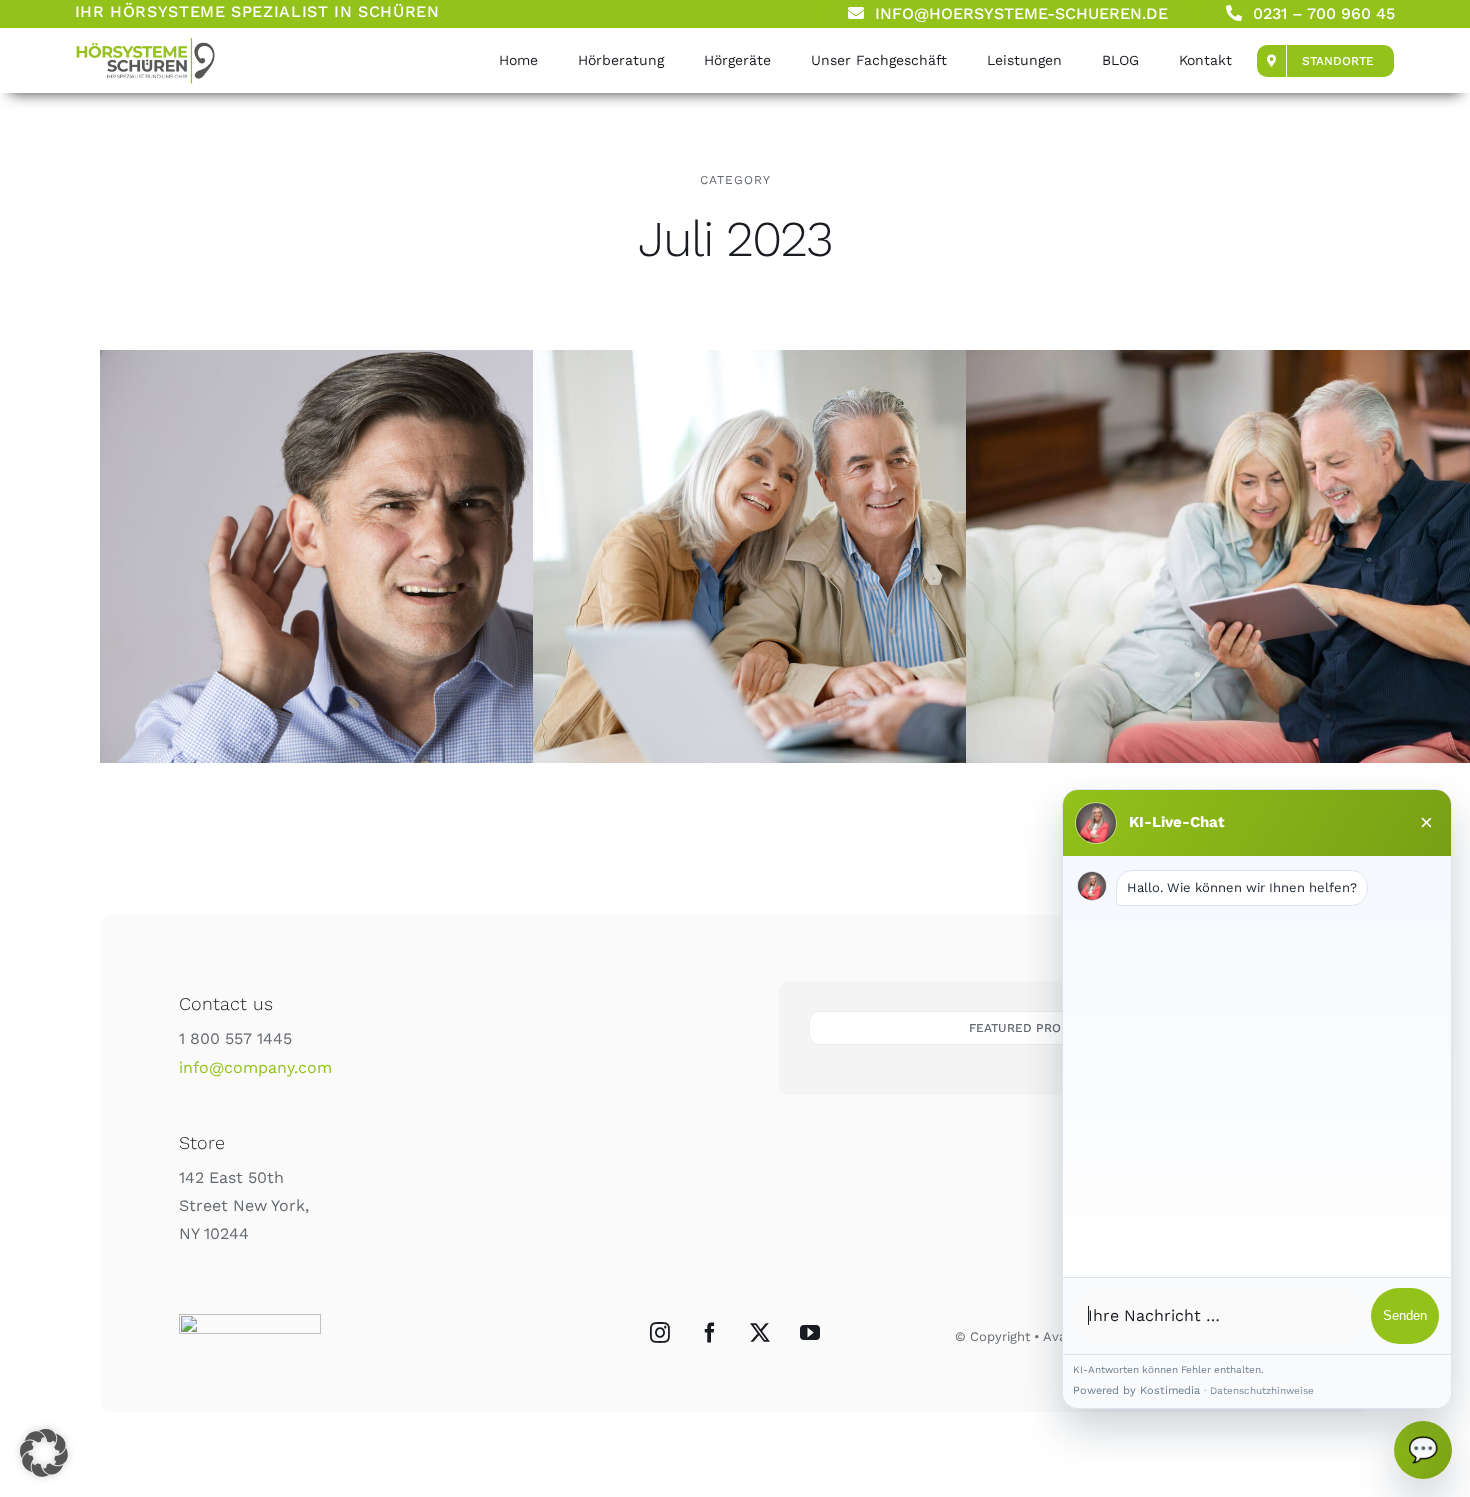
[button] (44, 1453)
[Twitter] (760, 1333)
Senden (1405, 1315)
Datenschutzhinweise (1262, 1390)
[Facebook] (710, 1333)
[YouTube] (810, 1333)
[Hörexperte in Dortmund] (843, 556)
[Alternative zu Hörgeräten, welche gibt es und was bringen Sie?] (145, 43)
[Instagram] (660, 1333)
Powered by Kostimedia (1136, 1390)
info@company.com (255, 1067)
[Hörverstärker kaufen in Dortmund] (410, 556)
